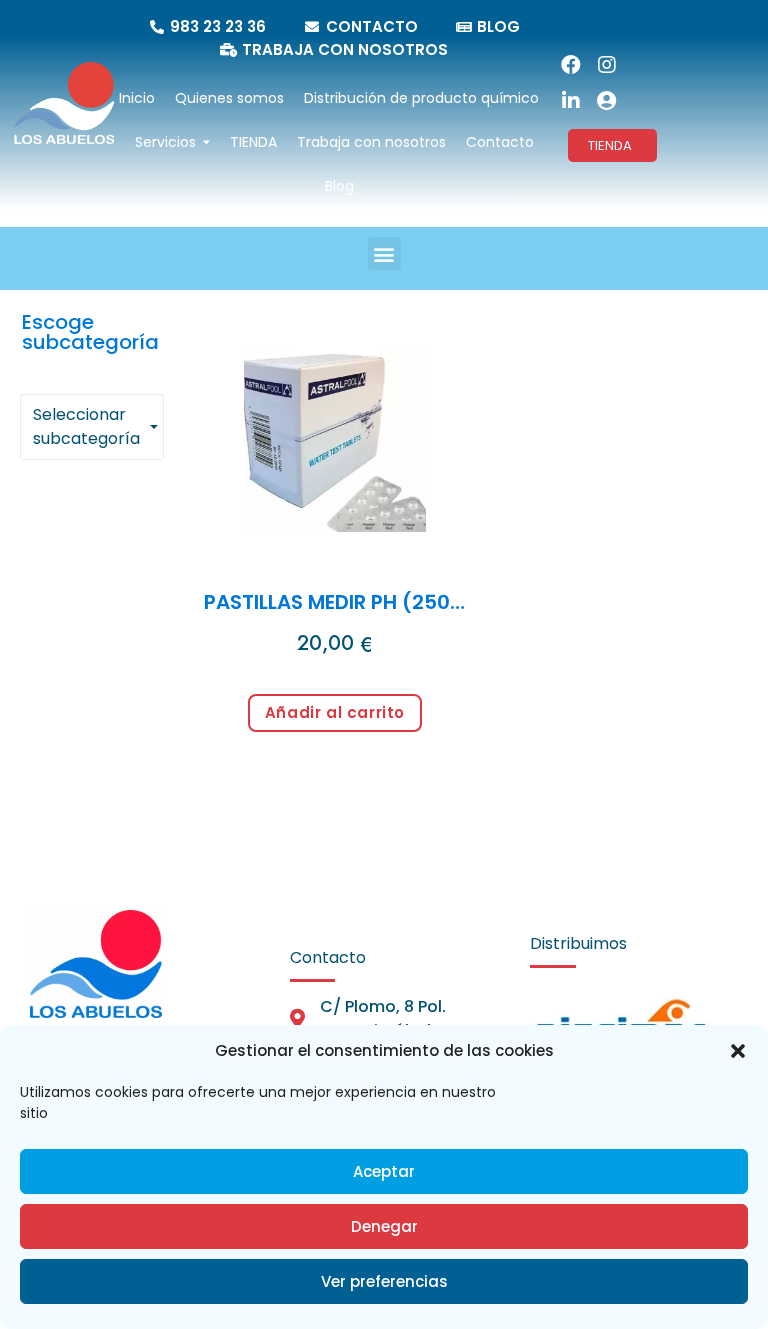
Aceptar (384, 1171)
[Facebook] (571, 65)
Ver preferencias (384, 1281)
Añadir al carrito (335, 712)
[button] (738, 1051)
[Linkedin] (571, 101)
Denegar (384, 1226)
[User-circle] (607, 101)
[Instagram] (607, 65)
